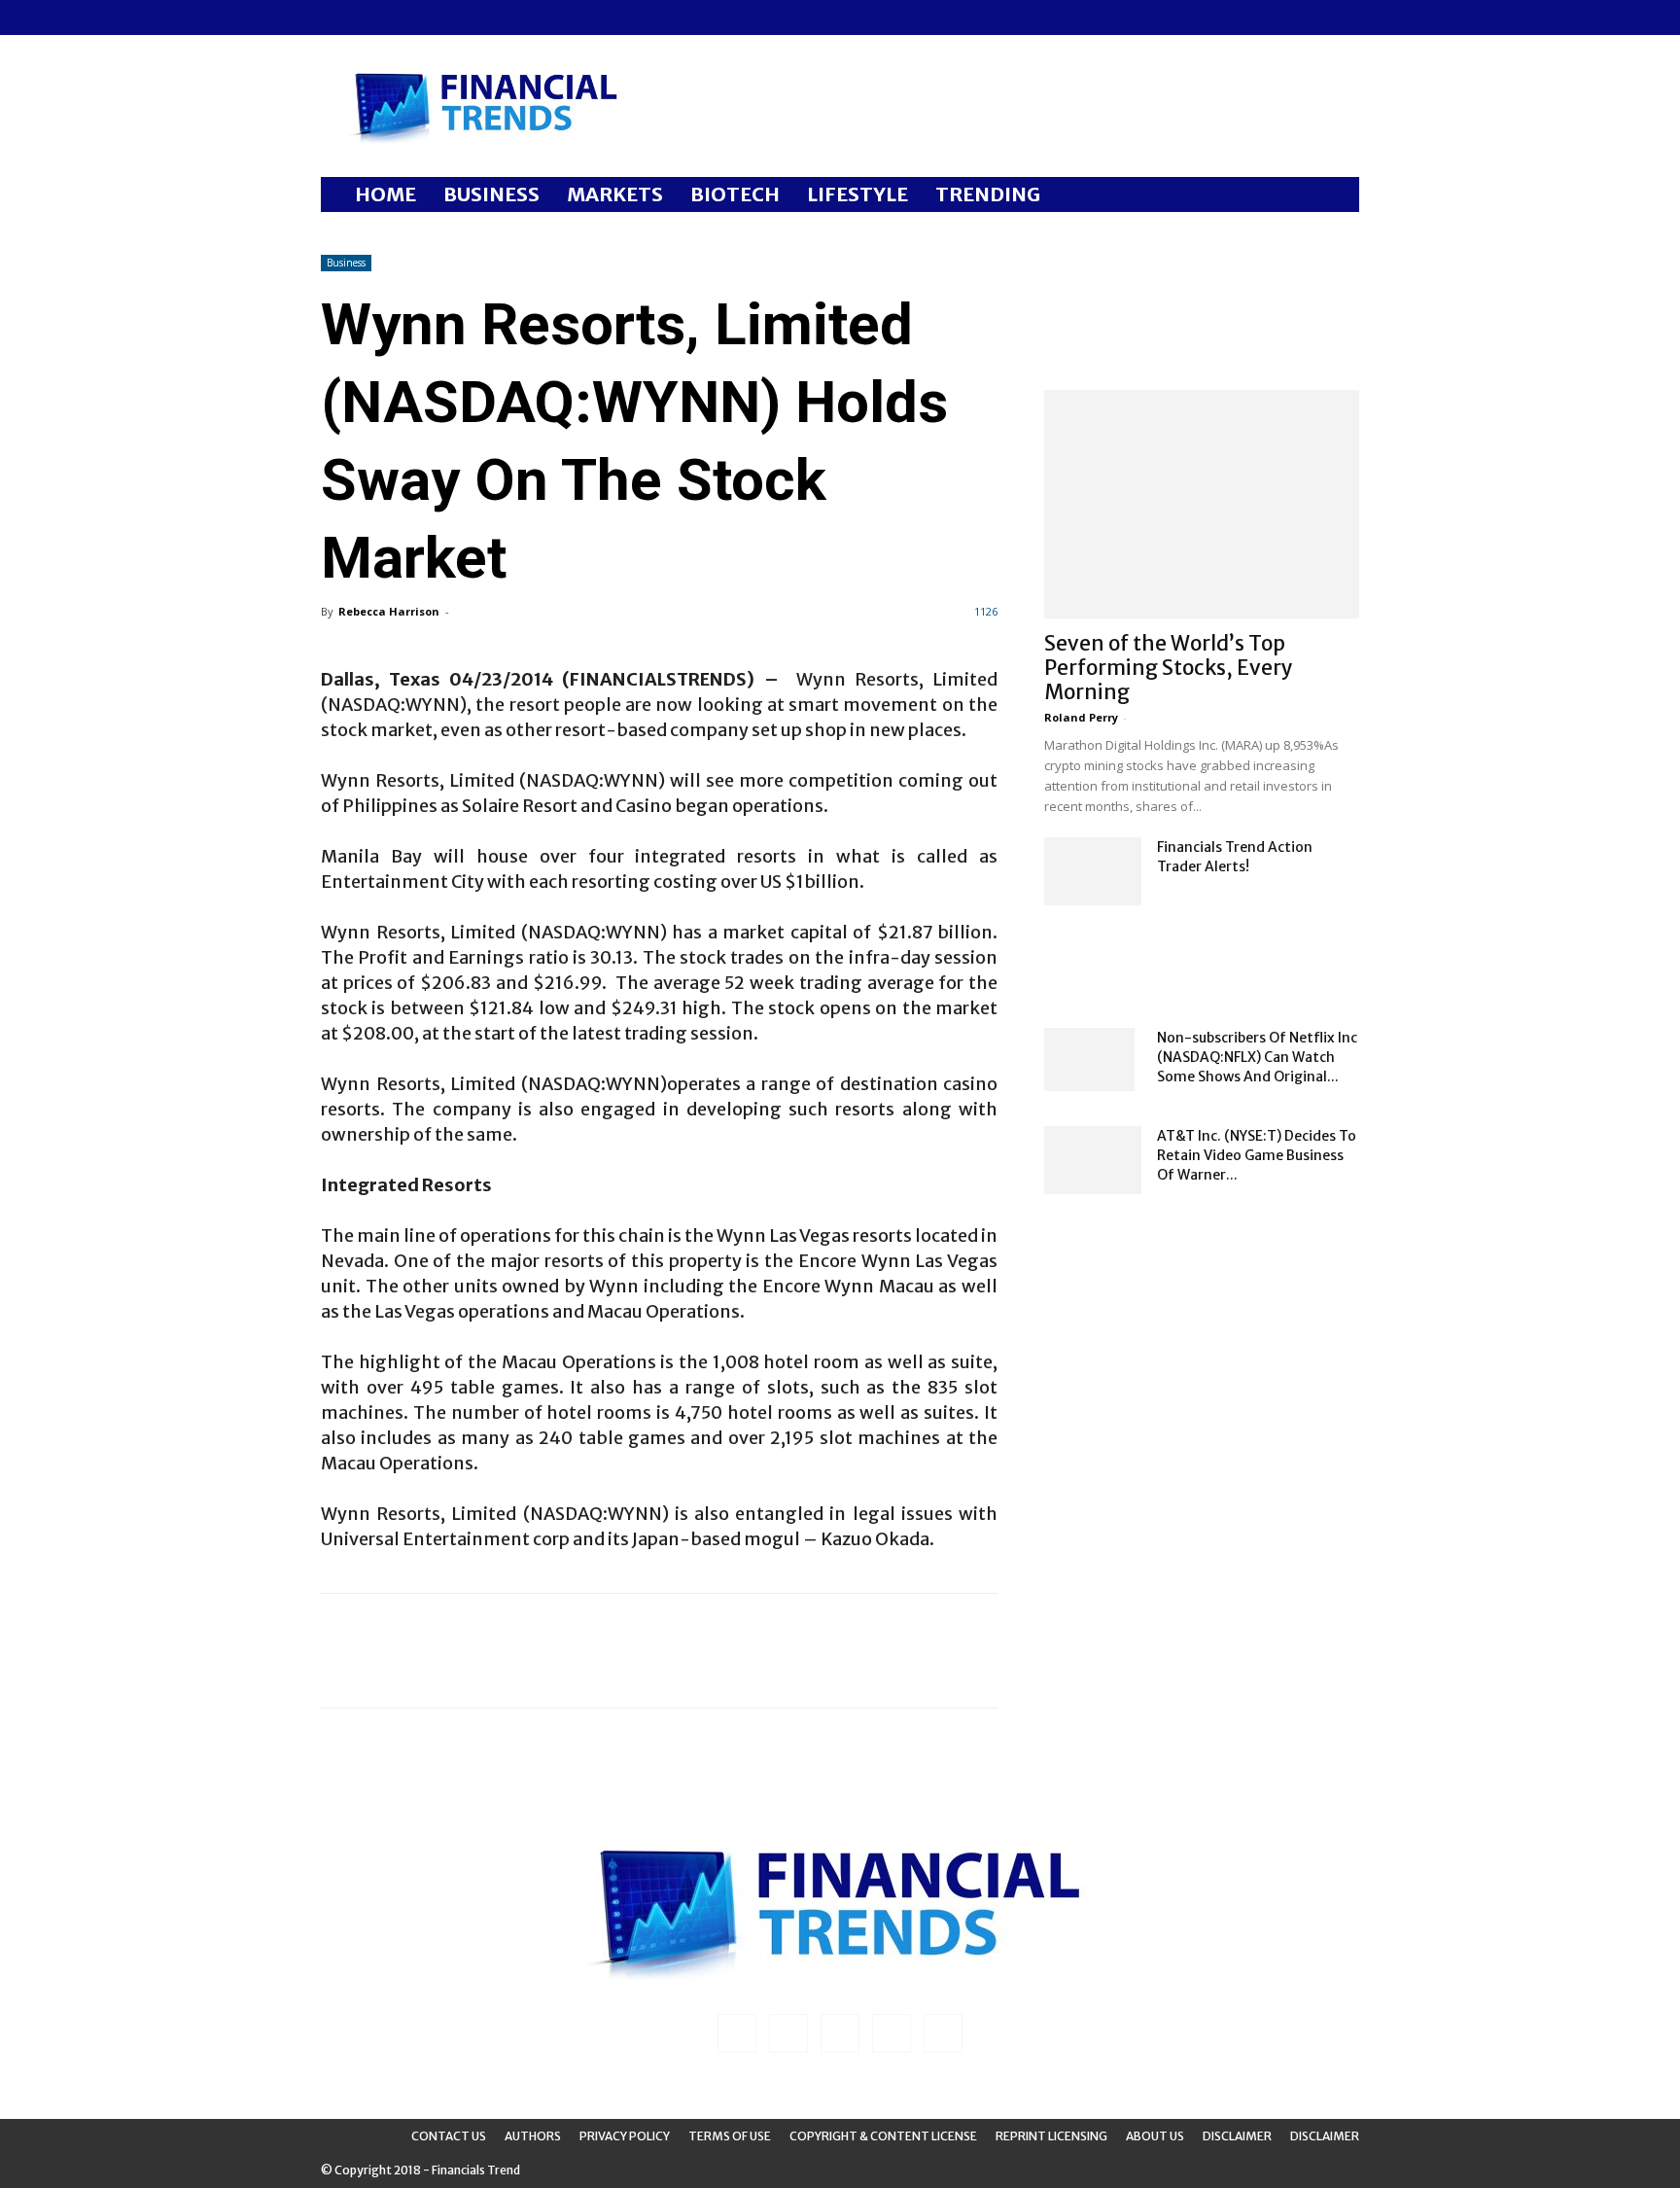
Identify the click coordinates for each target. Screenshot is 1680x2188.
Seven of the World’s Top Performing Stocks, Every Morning (1169, 668)
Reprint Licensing (1051, 2136)
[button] (1336, 196)
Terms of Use (730, 2136)
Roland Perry (1081, 717)
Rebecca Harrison (389, 611)
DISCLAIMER (1325, 2136)
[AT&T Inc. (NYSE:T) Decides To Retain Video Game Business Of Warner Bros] (1093, 1160)
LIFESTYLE (857, 194)
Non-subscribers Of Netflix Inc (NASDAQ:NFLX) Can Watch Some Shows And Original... (1257, 1057)
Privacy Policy (625, 2136)
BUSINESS (491, 194)
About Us (1155, 2136)
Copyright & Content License (883, 2136)
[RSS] (400, 18)
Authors (533, 2136)
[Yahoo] (464, 18)
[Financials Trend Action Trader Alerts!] (1093, 871)
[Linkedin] (367, 18)
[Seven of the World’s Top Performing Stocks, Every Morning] (1202, 504)
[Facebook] (335, 18)
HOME (385, 194)
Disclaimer (1237, 2136)
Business (346, 263)
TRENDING (988, 194)
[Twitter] (432, 18)
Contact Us (449, 2136)
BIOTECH (735, 194)
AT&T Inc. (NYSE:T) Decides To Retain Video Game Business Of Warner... (1257, 1155)
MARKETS (615, 194)
